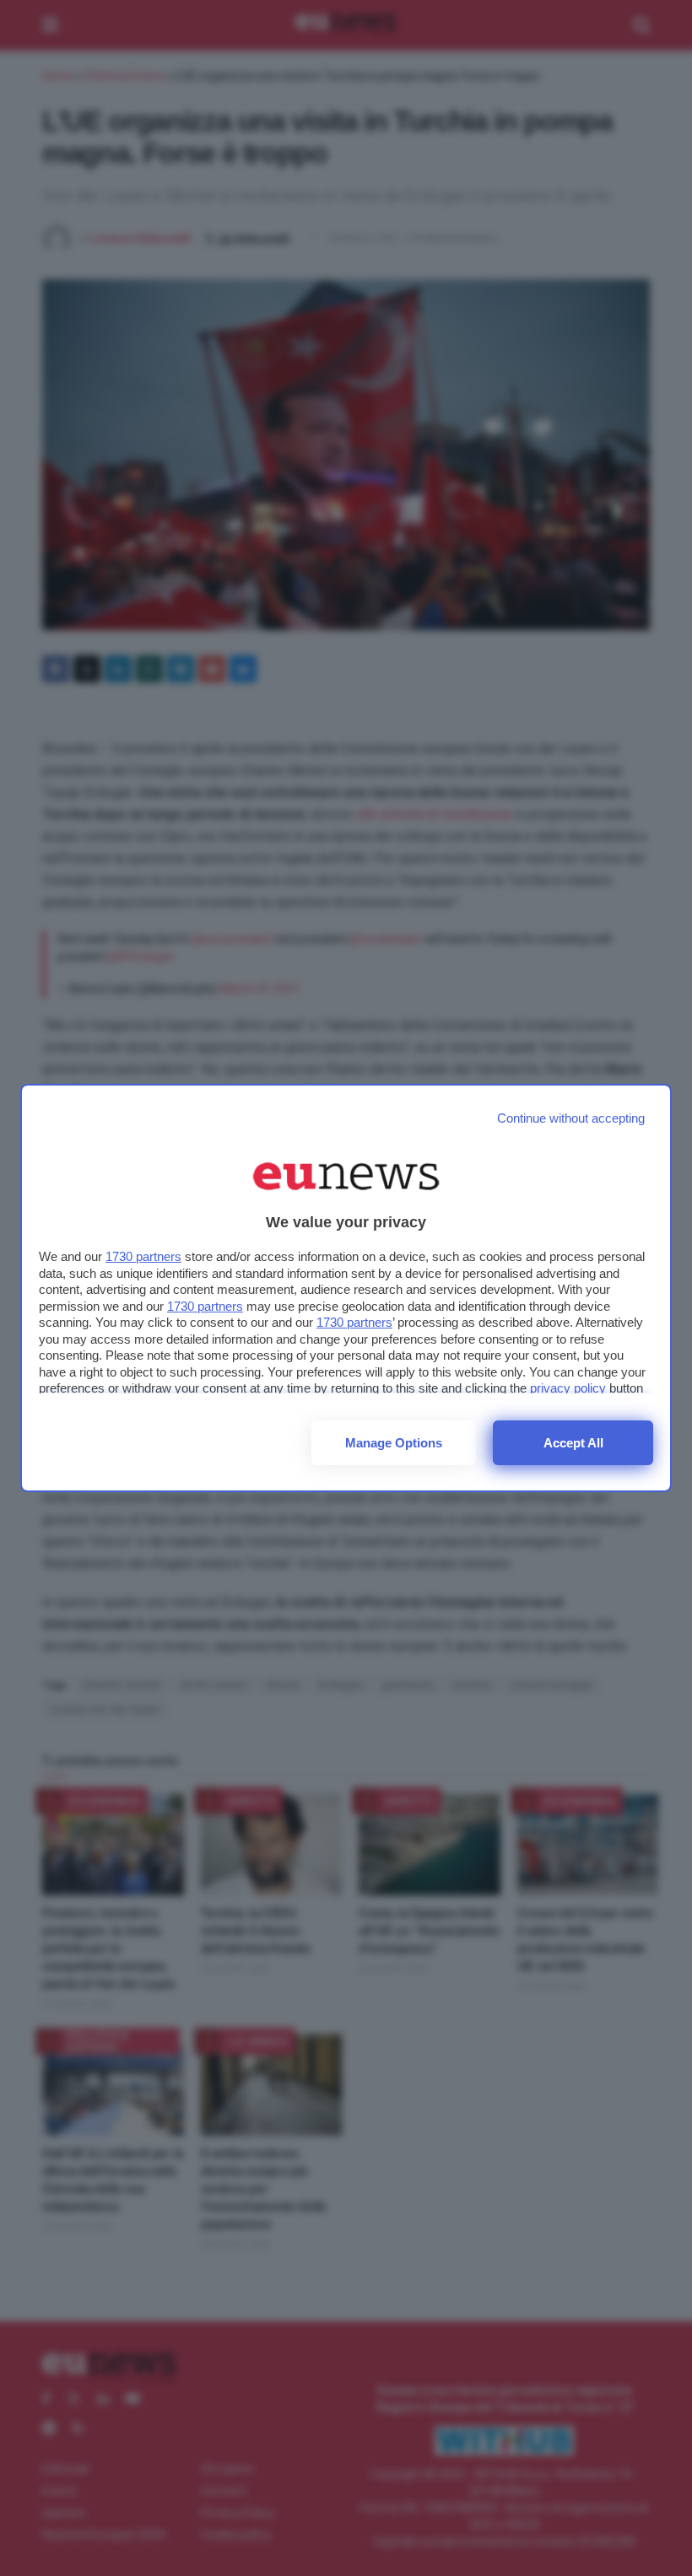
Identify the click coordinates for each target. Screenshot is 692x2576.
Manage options (394, 1443)
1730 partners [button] (143, 1256)
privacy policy (568, 1388)
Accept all (573, 1443)
